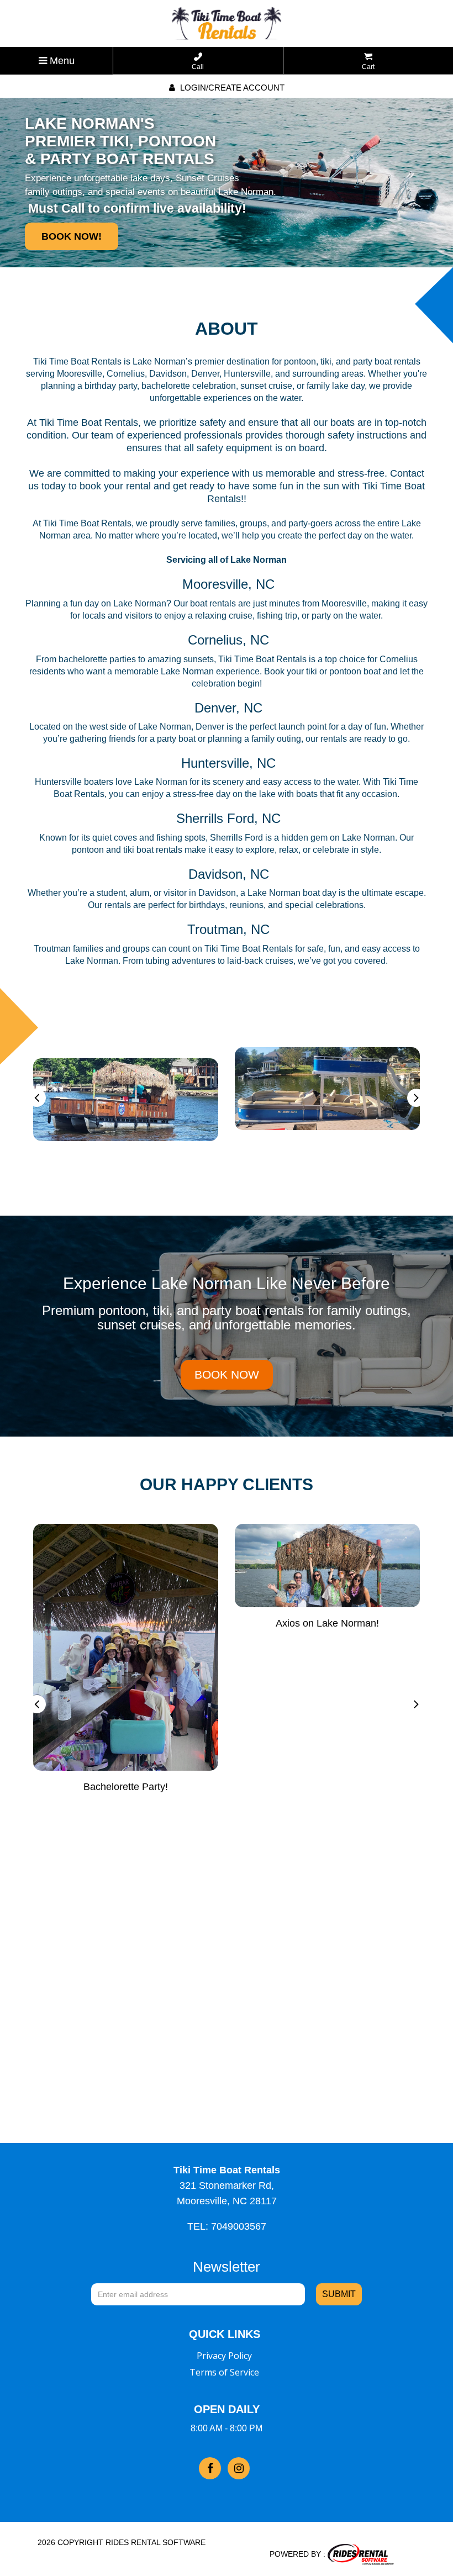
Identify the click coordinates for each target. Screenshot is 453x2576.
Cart (368, 67)
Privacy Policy (224, 2356)
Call (198, 67)
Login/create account (231, 88)
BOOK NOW (227, 1374)
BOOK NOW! (72, 236)
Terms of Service (224, 2372)
